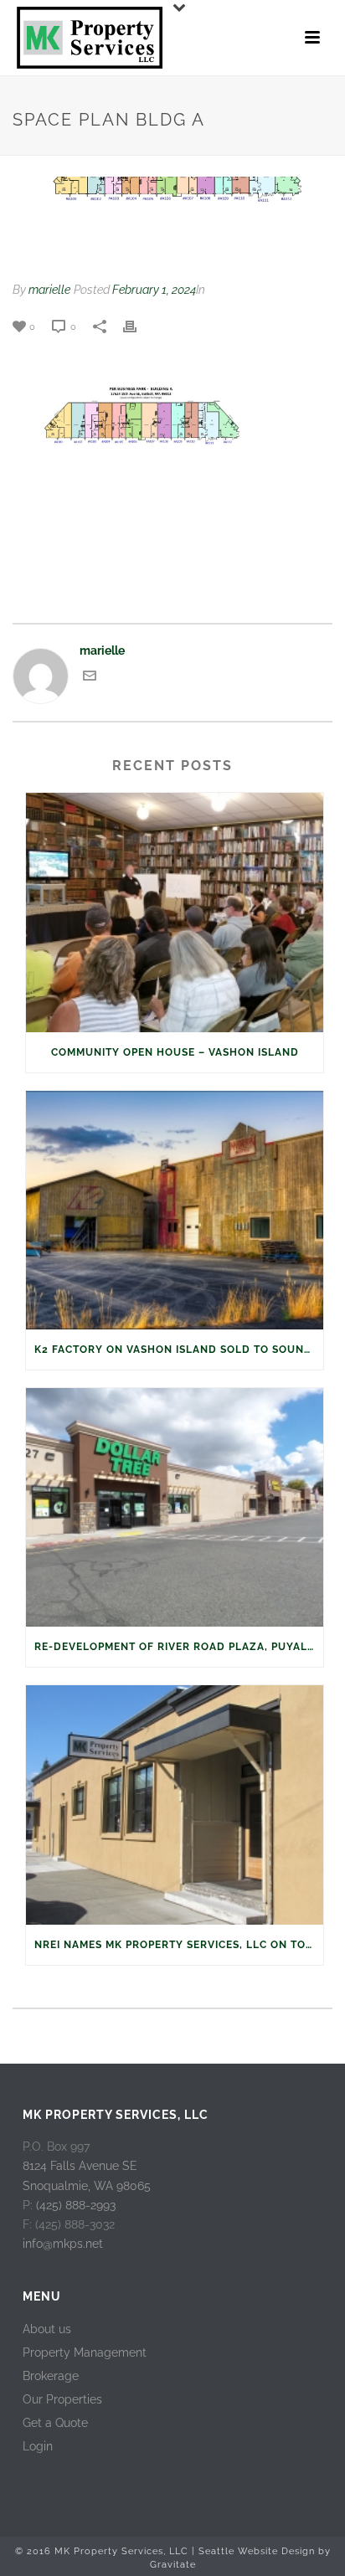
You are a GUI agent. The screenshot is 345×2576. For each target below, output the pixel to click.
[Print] (138, 326)
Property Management (85, 2352)
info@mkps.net (63, 2244)
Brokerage (51, 2376)
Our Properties (62, 2399)
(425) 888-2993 (76, 2205)
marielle (49, 290)
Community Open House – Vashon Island (175, 1052)
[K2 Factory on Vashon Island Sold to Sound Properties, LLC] (175, 1210)
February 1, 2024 (154, 290)
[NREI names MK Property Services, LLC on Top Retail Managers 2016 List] (175, 1805)
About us (47, 2329)
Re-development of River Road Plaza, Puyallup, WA (179, 1647)
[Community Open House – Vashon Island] (175, 912)
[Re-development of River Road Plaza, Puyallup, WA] (175, 1507)
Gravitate (173, 2565)
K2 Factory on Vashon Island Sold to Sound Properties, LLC (179, 1350)
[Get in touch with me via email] (90, 678)
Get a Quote (55, 2423)
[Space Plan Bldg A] (172, 220)
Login (38, 2446)
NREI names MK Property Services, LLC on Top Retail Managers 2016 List (179, 1945)
